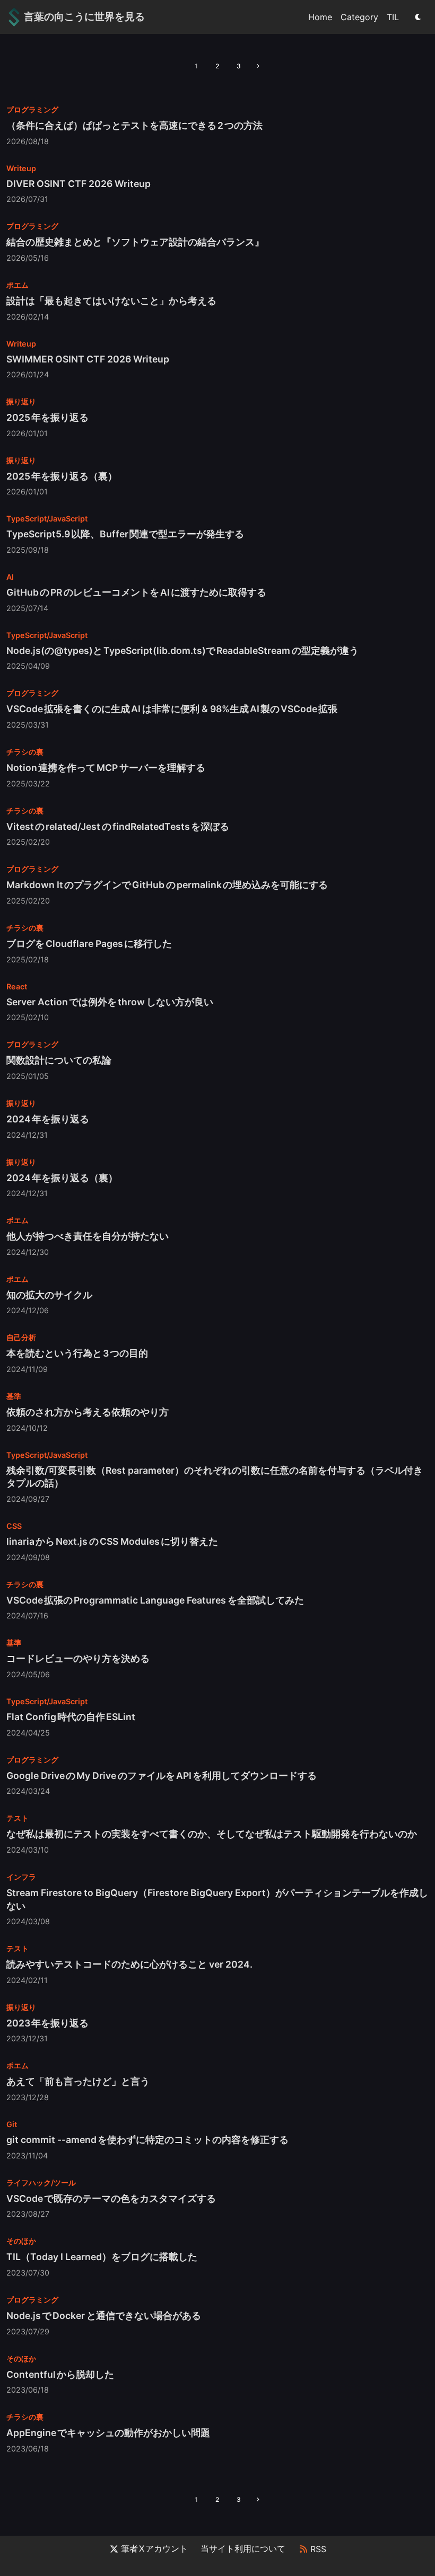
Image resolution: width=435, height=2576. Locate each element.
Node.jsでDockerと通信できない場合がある (104, 2316)
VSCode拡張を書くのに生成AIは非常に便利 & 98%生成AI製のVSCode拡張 (172, 709)
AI (10, 577)
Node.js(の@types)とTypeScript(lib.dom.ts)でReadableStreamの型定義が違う (182, 650)
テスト (18, 1818)
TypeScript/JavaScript (47, 519)
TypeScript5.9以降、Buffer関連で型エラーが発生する (125, 534)
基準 (14, 1396)
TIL (393, 17)
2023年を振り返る (47, 2023)
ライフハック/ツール (41, 2183)
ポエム (18, 285)
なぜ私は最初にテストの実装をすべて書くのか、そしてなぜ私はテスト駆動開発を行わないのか (212, 1834)
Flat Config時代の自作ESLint (71, 1717)
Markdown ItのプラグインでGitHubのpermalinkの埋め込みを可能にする (167, 885)
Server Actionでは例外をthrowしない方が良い (110, 1002)
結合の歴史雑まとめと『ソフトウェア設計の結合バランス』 (135, 242)
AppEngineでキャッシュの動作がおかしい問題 (108, 2433)
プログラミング (32, 109)
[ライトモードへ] (418, 17)
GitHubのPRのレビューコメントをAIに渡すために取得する (136, 592)
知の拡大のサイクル (49, 1295)
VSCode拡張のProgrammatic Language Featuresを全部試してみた (155, 1600)
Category (359, 17)
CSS (14, 1526)
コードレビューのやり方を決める (78, 1658)
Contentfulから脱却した (60, 2374)
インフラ (21, 1877)
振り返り (21, 401)
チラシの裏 (25, 752)
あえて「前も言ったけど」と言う (78, 2081)
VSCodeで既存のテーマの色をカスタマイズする (111, 2198)
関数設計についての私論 (59, 1060)
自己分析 (21, 1337)
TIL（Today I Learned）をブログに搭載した (102, 2257)
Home (320, 17)
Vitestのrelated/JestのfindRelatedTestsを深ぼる (118, 826)
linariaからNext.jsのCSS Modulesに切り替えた (112, 1541)
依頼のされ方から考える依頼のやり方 (88, 1412)
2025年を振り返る (47, 417)
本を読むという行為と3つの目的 (77, 1353)
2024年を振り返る (48, 1119)
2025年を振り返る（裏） (62, 476)
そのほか (21, 2241)
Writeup (21, 168)
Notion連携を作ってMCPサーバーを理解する (106, 768)
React (17, 986)
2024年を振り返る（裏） (62, 1178)
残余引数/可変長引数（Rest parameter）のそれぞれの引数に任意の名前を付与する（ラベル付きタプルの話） (215, 1477)
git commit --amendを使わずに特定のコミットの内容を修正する (147, 2140)
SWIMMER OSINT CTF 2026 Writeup (88, 359)
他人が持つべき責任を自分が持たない (88, 1236)
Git (12, 2124)
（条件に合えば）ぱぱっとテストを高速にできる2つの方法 (134, 125)
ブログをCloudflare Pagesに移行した (89, 944)
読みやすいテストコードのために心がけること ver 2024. (129, 1964)
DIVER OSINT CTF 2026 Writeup (79, 184)
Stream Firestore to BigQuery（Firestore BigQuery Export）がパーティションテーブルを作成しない (217, 1899)
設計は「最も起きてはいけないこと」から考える (111, 301)
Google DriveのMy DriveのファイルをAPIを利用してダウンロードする (162, 1776)
